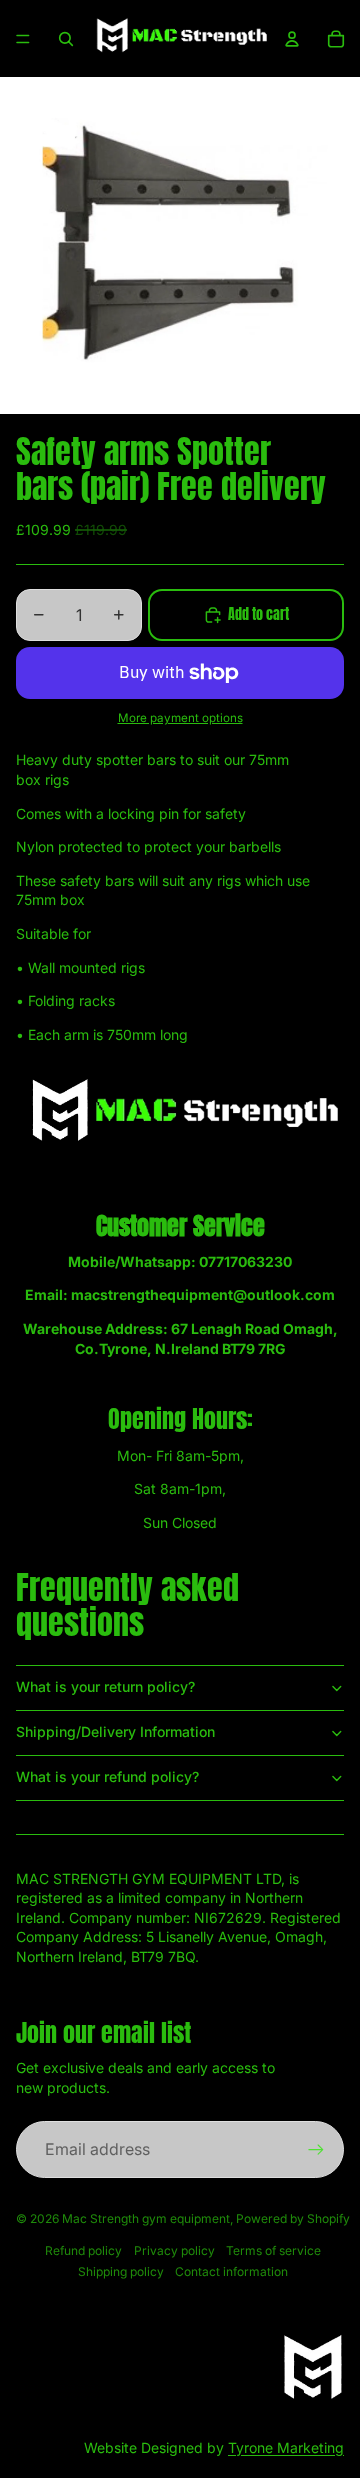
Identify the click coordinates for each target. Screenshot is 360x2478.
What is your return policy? (105, 1686)
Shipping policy (121, 2271)
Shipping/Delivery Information (115, 1731)
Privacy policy (174, 2250)
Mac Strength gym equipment (146, 2218)
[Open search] (66, 39)
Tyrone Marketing (286, 2447)
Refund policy (83, 2250)
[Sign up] (316, 2149)
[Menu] (23, 39)
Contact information (231, 2271)
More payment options (180, 718)
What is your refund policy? (107, 1776)
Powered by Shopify (293, 2218)
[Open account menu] (292, 39)
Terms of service (273, 2250)
